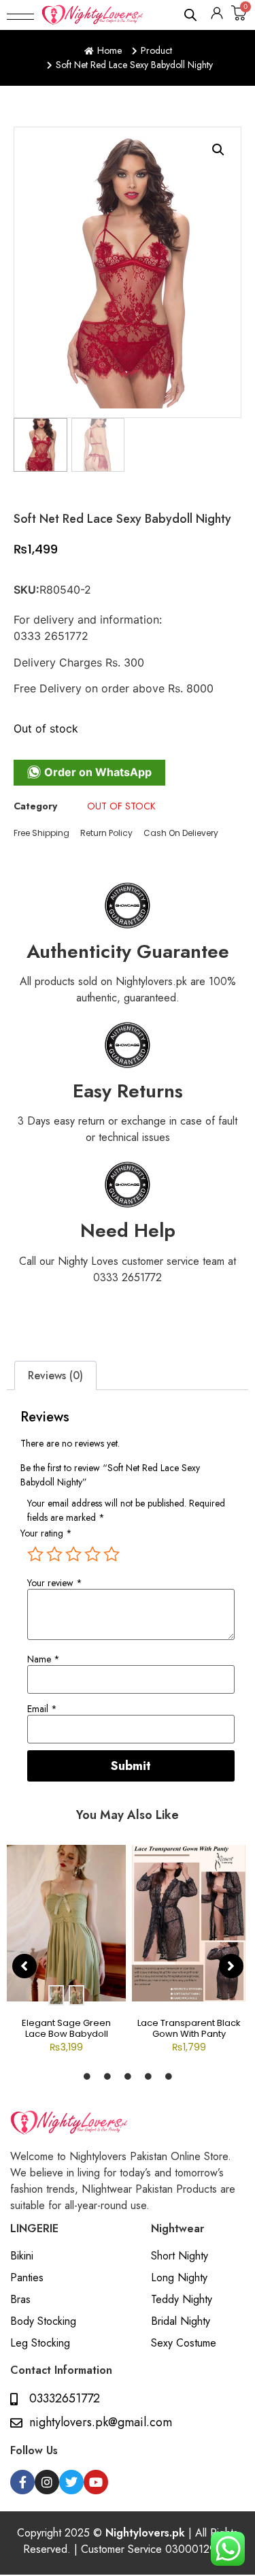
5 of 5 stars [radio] (112, 1554)
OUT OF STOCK (121, 806)
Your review (55, 1583)
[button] (20, 15)
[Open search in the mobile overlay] (191, 15)
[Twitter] (71, 2482)
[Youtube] (96, 2482)
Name (44, 1659)
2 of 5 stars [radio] (54, 1554)
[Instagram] (47, 2482)
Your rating (46, 1533)
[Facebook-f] (22, 2482)
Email (42, 1709)
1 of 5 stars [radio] (35, 1554)
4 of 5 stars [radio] (92, 1554)
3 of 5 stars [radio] (73, 1554)
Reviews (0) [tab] (55, 1375)
